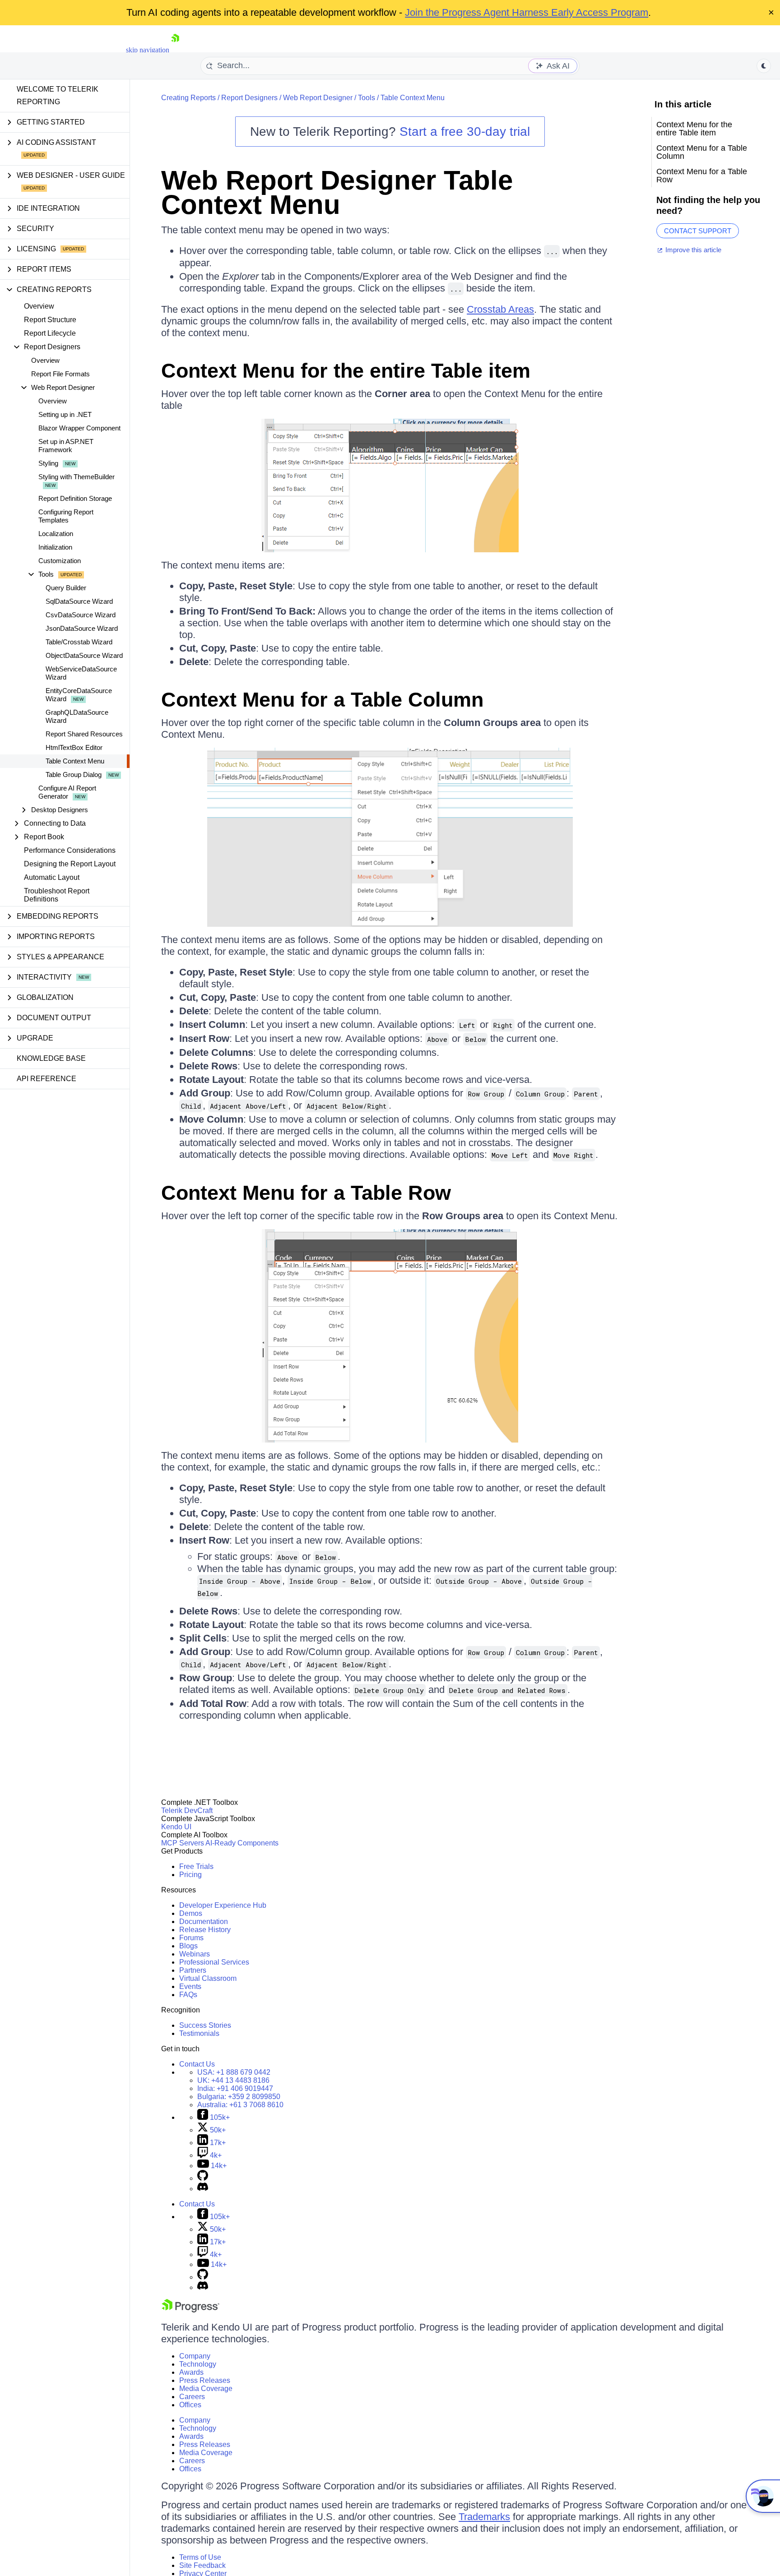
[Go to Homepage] (175, 50)
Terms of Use (200, 2557)
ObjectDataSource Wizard (84, 655)
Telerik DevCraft (187, 1811)
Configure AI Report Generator (67, 792)
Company (195, 2356)
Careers (192, 2397)
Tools (367, 98)
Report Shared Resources (84, 734)
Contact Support (698, 231)
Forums (191, 1938)
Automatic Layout (52, 877)
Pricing (190, 1875)
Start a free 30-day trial (465, 132)
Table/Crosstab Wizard (79, 642)
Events (190, 1986)
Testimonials (199, 2033)
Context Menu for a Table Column (322, 700)
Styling (48, 463)
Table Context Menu (75, 761)
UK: (233, 2080)
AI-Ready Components (242, 1843)
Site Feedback (202, 2565)
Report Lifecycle (50, 333)
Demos (191, 1913)
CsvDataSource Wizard (81, 615)
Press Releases (205, 2380)
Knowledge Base (51, 1058)
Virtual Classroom (208, 1978)
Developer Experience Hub (223, 1905)
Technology (198, 2364)
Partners (193, 1970)
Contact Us (197, 2064)
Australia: (240, 2105)
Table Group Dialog (74, 775)
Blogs (188, 1946)
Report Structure (50, 320)
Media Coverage (206, 2389)
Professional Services (214, 1962)
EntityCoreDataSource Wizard (79, 695)
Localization (56, 534)
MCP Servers (183, 1843)
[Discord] (203, 2189)
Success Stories (205, 2025)
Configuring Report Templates (66, 516)
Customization (60, 561)
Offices (190, 2405)
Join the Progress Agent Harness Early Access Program (527, 12)
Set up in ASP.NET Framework (66, 446)
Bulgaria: (239, 2097)
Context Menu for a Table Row (306, 1193)
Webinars (195, 1954)
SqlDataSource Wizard (79, 601)
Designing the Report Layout (70, 864)
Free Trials (196, 1866)
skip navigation (148, 50)
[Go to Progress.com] (190, 2310)
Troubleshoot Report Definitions (57, 895)
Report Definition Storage (75, 498)
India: (235, 2088)
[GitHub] (203, 2178)
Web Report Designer (318, 98)
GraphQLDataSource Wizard (77, 716)
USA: (234, 2072)
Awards (191, 2372)
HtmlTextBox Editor (74, 747)
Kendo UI (176, 1827)
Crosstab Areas (500, 309)
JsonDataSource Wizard (82, 628)
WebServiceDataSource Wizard (81, 673)
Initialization (55, 547)
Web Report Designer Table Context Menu (337, 192)
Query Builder (66, 588)
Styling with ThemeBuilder (77, 477)
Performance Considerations (70, 850)
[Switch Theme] (764, 66)
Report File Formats (60, 374)
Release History (205, 1930)
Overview (39, 306)
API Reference (46, 1079)
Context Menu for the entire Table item (346, 371)
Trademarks (484, 2517)
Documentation (204, 1922)
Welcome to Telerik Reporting (58, 95)
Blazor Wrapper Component (79, 428)
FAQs (188, 1995)
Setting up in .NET (65, 414)
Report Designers (249, 98)
